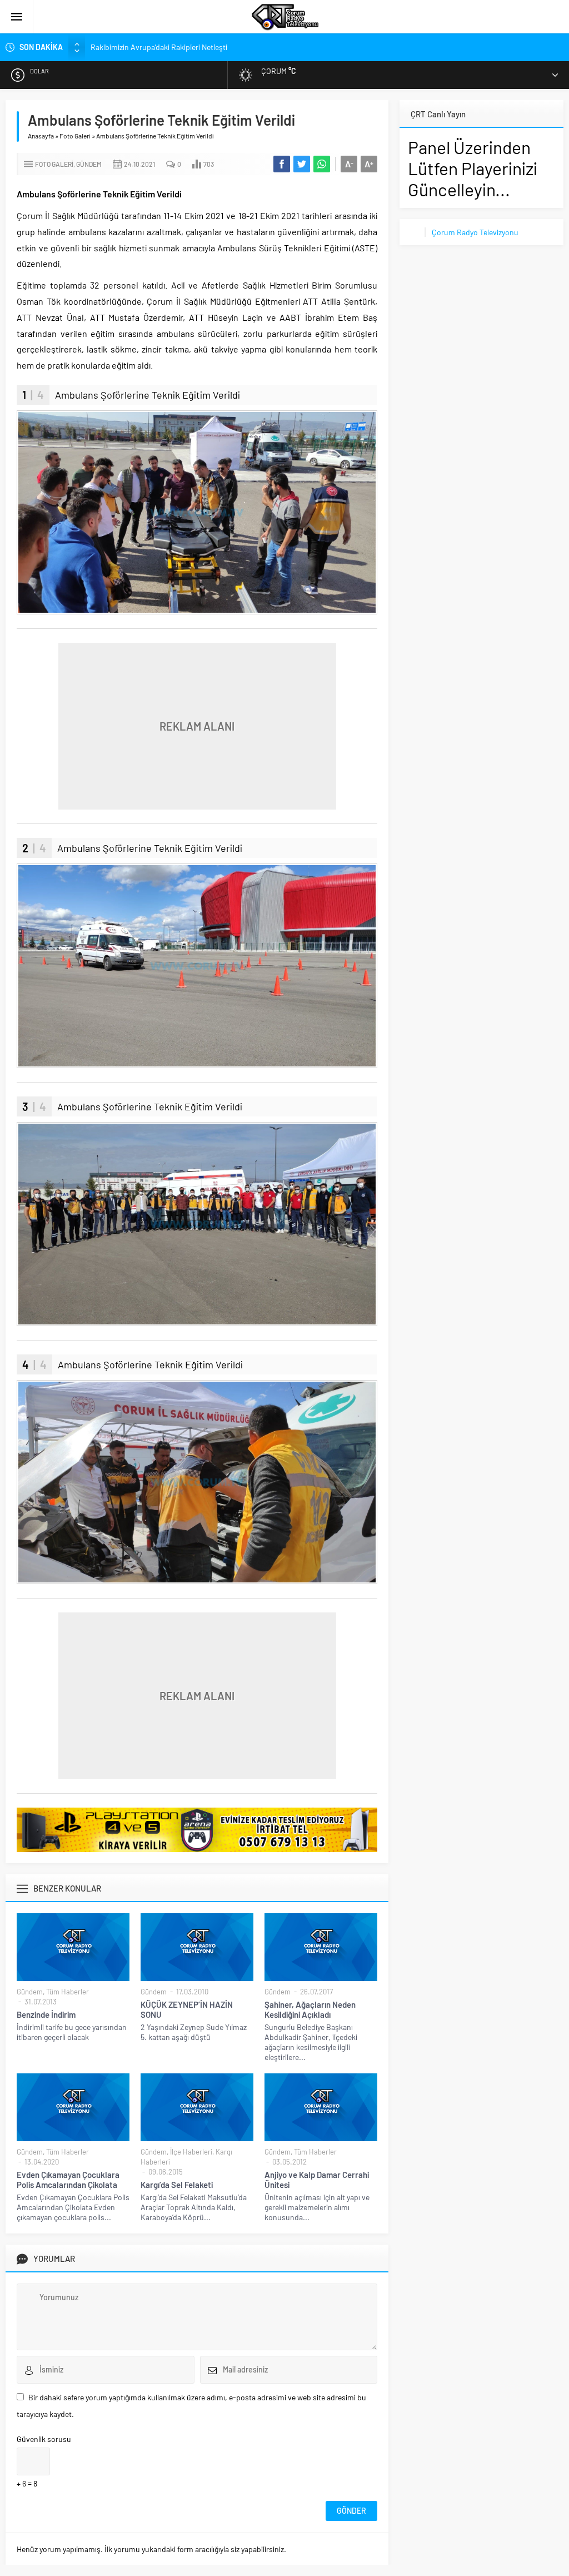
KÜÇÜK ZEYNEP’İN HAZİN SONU (187, 2009)
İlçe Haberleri (191, 2152)
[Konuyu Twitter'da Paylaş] (302, 164)
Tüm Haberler (68, 1992)
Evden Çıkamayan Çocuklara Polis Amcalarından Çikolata (68, 2180)
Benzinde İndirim (46, 2014)
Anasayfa (41, 136)
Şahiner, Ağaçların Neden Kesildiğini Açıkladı (310, 2009)
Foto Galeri (75, 136)
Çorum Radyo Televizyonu (475, 232)
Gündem (89, 164)
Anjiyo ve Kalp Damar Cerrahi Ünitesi (317, 2180)
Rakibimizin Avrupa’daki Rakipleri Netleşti (159, 47)
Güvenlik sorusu (44, 2439)
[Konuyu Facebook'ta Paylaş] (282, 164)
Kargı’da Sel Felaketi (177, 2185)
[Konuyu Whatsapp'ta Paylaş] (322, 164)
